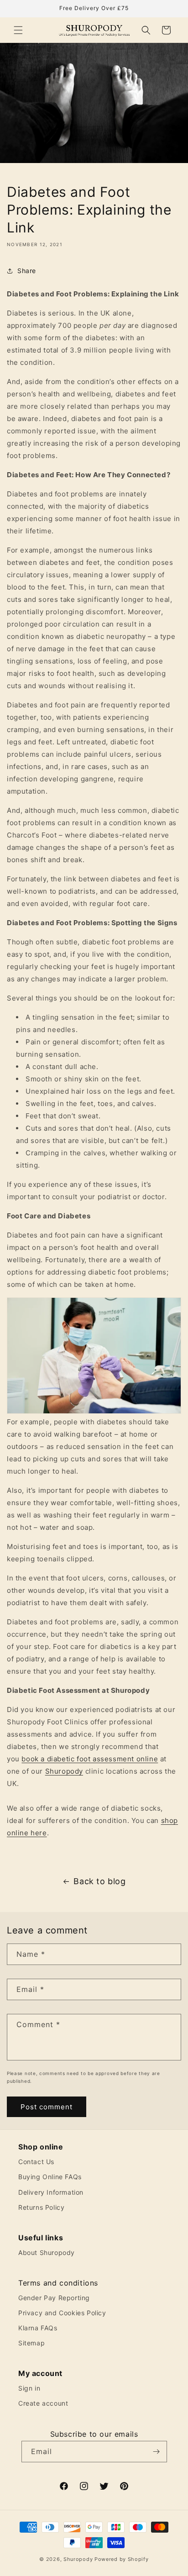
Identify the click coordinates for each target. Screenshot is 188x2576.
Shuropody (64, 1771)
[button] (18, 30)
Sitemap (31, 2343)
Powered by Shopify (122, 2559)
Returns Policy (41, 2207)
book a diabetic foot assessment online (90, 1759)
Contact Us (36, 2162)
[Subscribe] (157, 2452)
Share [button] (27, 271)
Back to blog (99, 1881)
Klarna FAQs (38, 2328)
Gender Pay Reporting (54, 2298)
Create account (43, 2403)
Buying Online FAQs (50, 2177)
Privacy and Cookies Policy (62, 2313)
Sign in (29, 2388)
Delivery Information (51, 2192)
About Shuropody (47, 2252)
